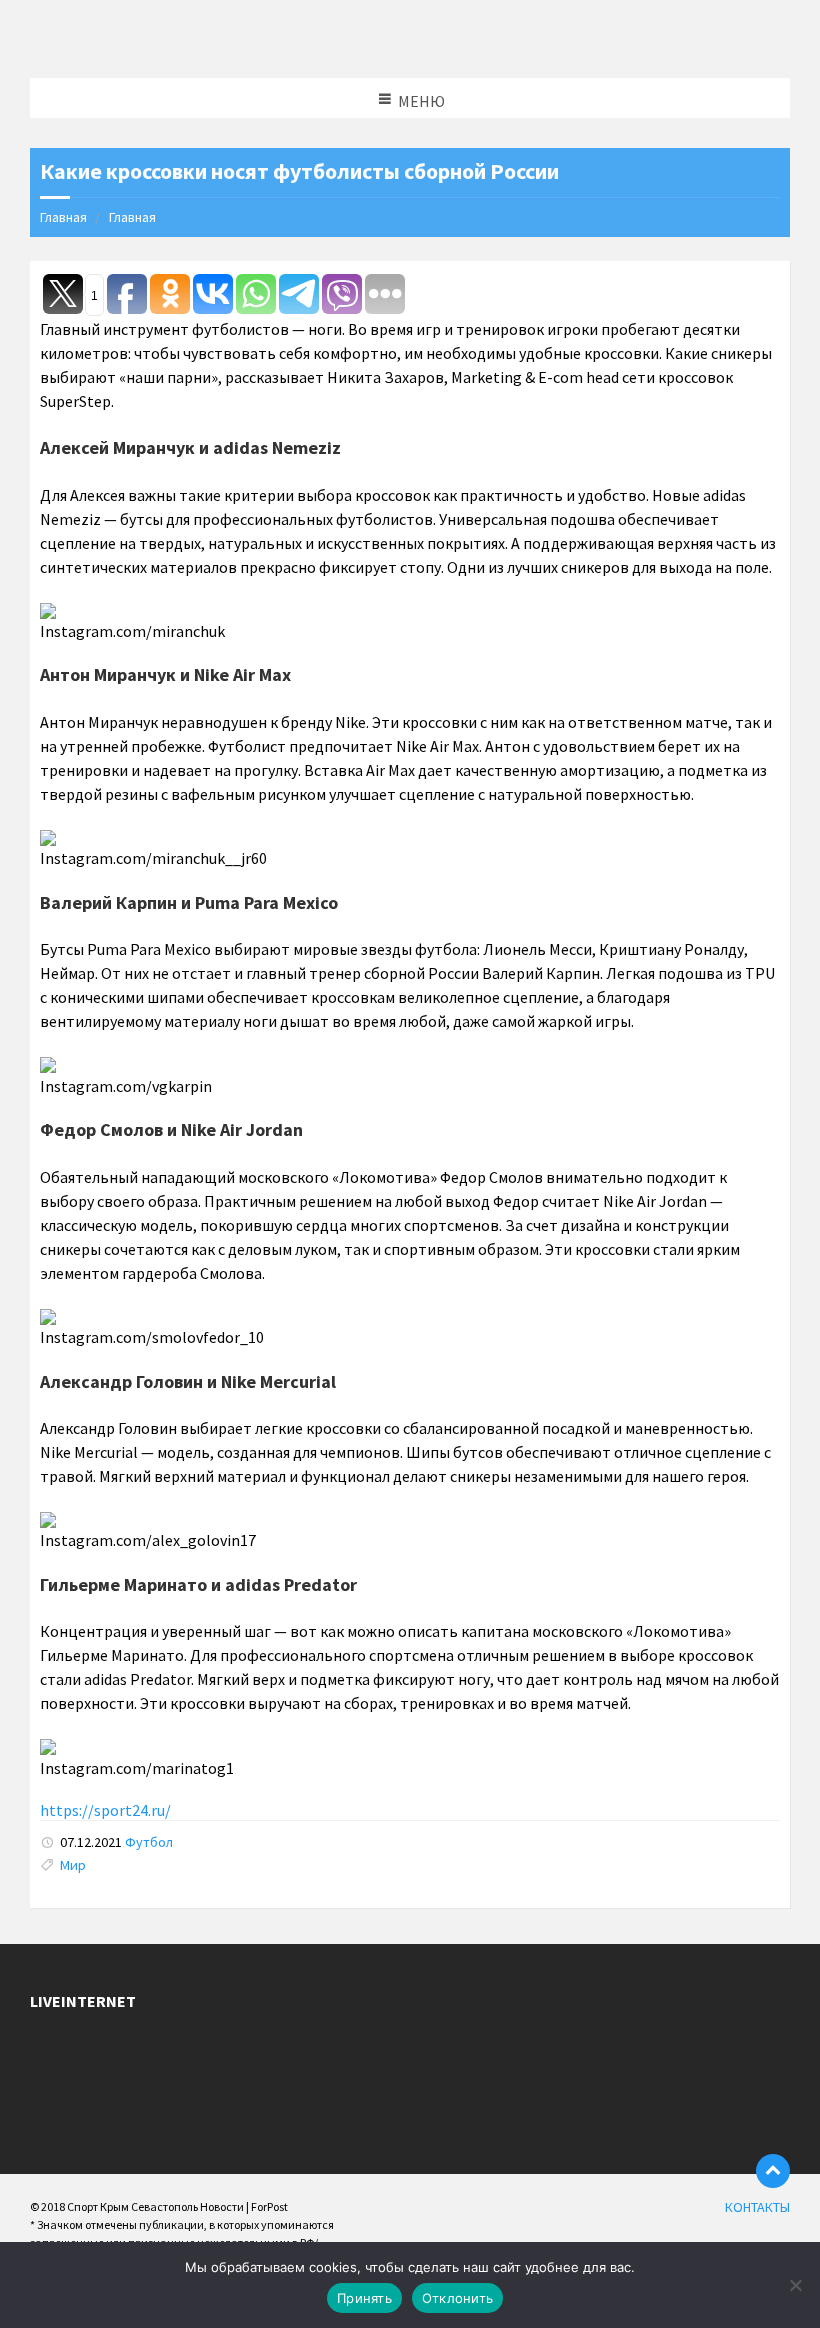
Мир (73, 1865)
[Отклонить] (795, 2285)
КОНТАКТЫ (757, 2207)
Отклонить (457, 2298)
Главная (63, 217)
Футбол (149, 1842)
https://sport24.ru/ (105, 1810)
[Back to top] (773, 2171)
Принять (364, 2298)
